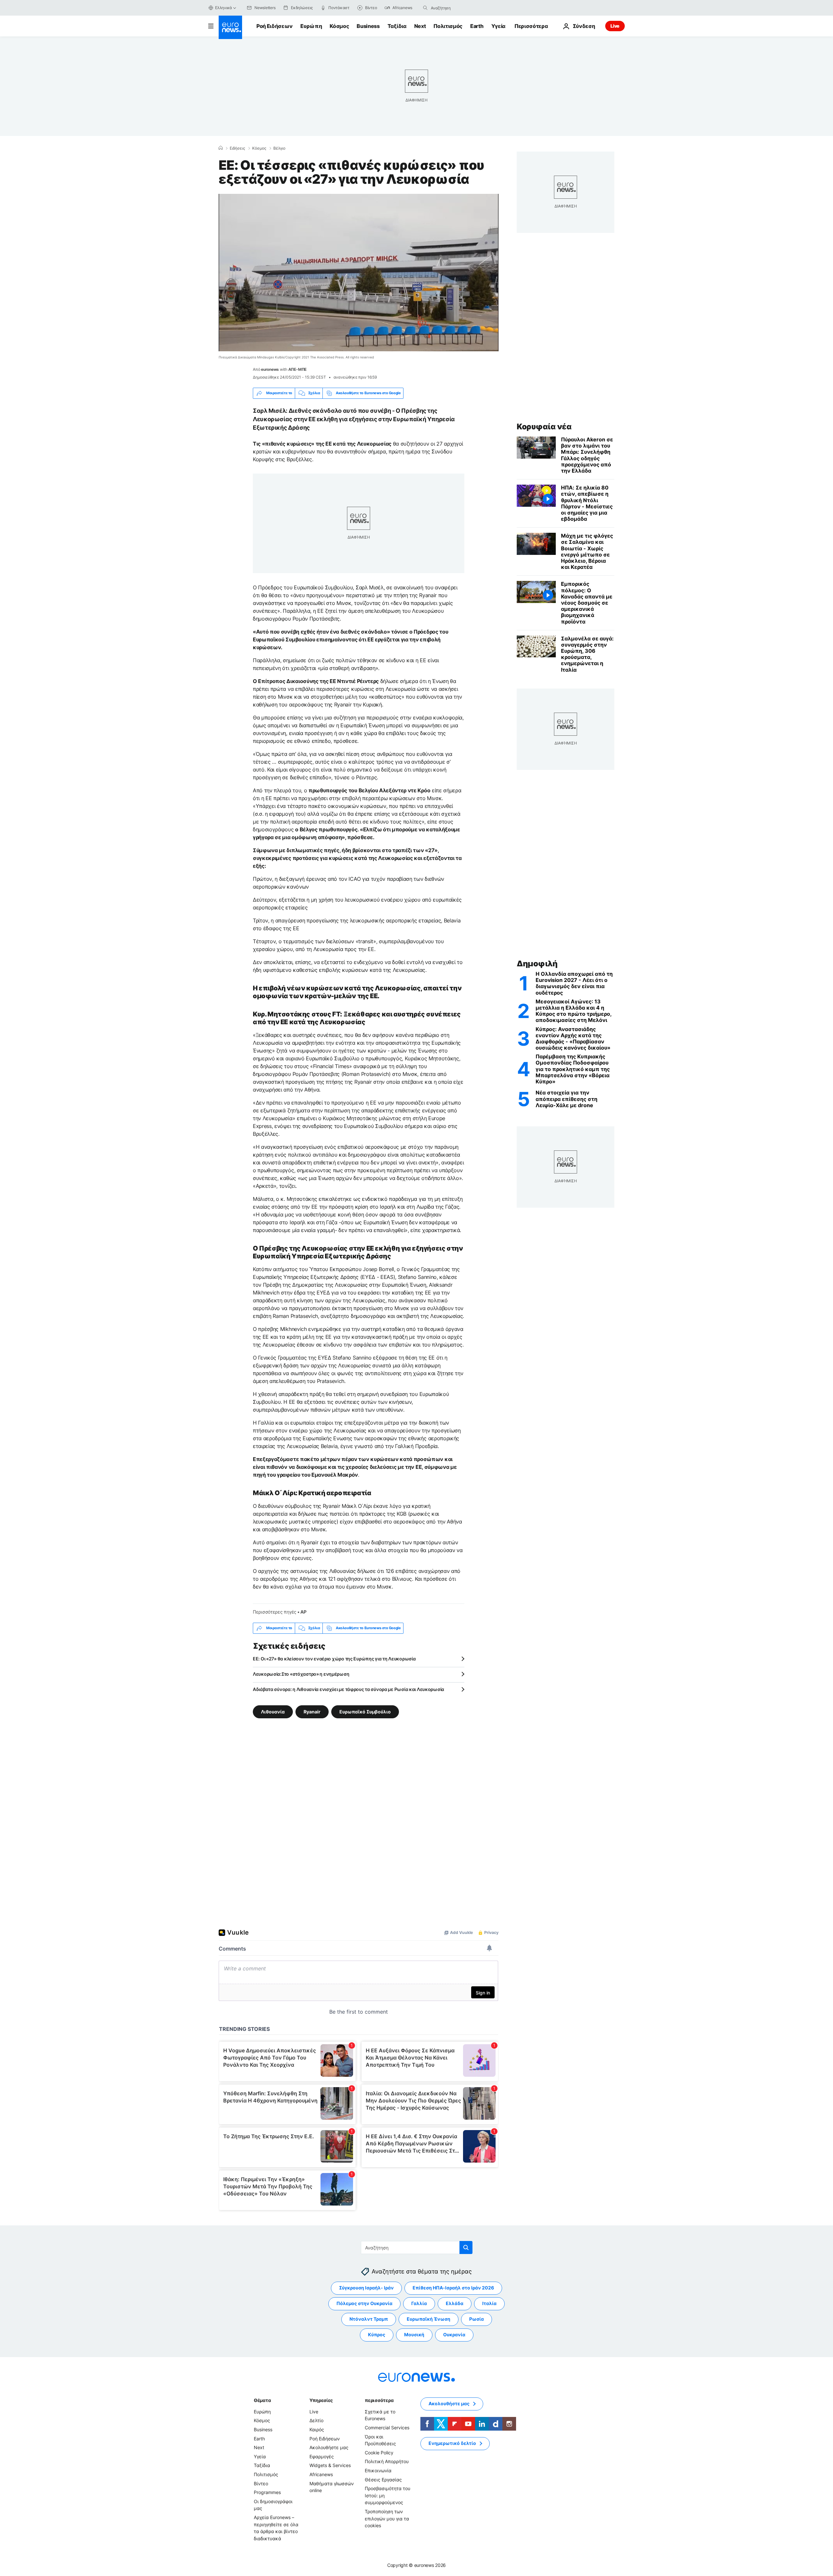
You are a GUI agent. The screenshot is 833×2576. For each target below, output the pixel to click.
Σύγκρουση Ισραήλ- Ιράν (366, 2288)
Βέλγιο (279, 148)
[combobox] (458, 8)
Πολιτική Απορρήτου (387, 2461)
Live (615, 26)
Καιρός (317, 2429)
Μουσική (414, 2334)
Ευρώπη (311, 26)
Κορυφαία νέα (544, 427)
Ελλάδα (455, 2303)
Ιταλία (489, 2303)
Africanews (321, 2474)
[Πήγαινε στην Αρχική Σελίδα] (230, 27)
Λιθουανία (273, 1711)
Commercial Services (387, 2428)
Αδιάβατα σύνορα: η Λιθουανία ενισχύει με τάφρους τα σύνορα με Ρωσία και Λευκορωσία (348, 1689)
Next (420, 26)
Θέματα (262, 2400)
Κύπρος (377, 2334)
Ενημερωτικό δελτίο (452, 2443)
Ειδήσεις (237, 148)
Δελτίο (316, 2420)
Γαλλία (419, 2303)
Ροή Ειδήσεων (274, 26)
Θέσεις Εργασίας (383, 2479)
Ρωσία (477, 2319)
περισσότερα (379, 2400)
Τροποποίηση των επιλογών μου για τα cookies (387, 2518)
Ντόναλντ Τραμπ (369, 2319)
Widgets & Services (330, 2465)
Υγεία (498, 26)
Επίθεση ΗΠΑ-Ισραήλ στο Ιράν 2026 (453, 2288)
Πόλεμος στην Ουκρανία (364, 2303)
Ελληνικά (224, 8)
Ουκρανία (454, 2334)
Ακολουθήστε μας (329, 2447)
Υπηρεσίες (321, 2400)
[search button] (425, 8)
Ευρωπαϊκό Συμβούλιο (365, 1711)
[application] (359, 273)
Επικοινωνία (378, 2470)
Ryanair (312, 1711)
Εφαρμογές (322, 2456)
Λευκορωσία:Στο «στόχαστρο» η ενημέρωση (301, 1674)
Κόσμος (339, 26)
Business (368, 26)
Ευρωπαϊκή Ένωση (429, 2319)
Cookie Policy (379, 2453)
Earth (477, 26)
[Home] (221, 148)
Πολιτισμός (448, 26)
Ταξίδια (397, 26)
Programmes (267, 2492)
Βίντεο (261, 2483)
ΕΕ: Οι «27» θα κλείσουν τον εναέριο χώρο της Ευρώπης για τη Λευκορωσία (334, 1659)
